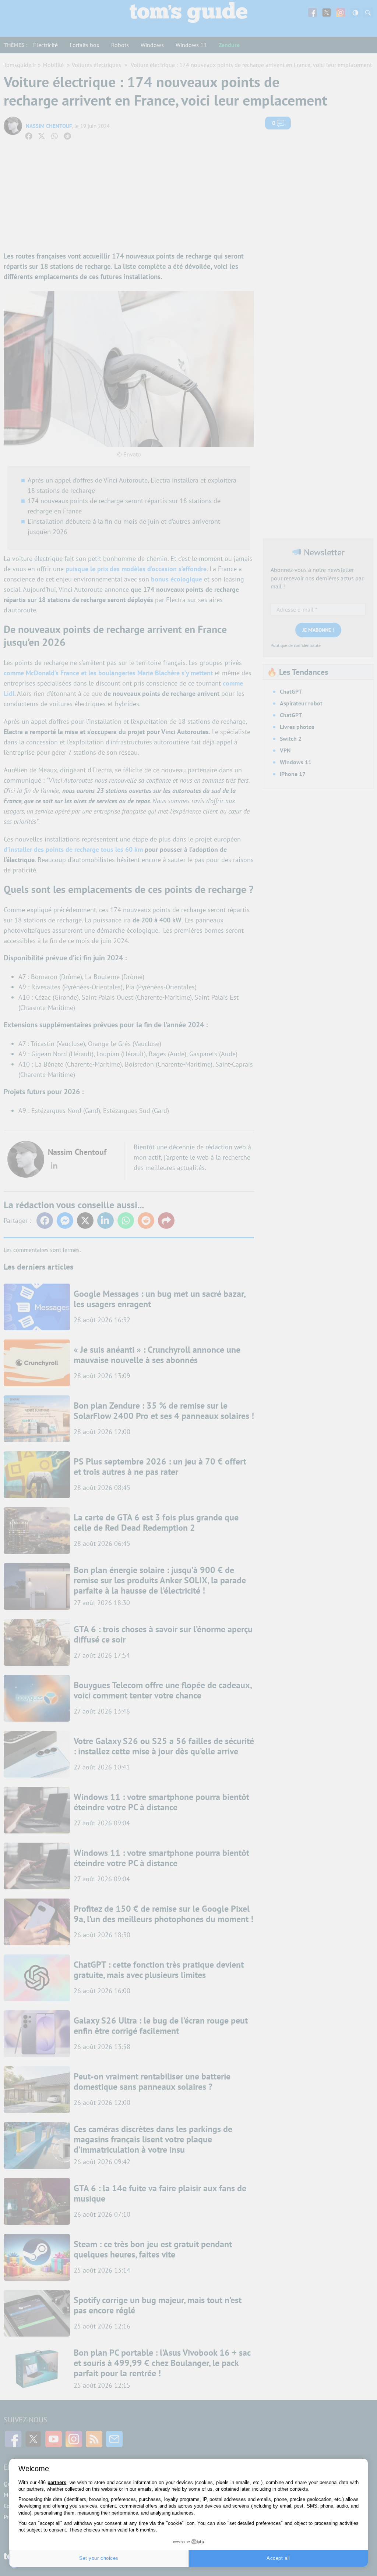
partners (57, 2482)
